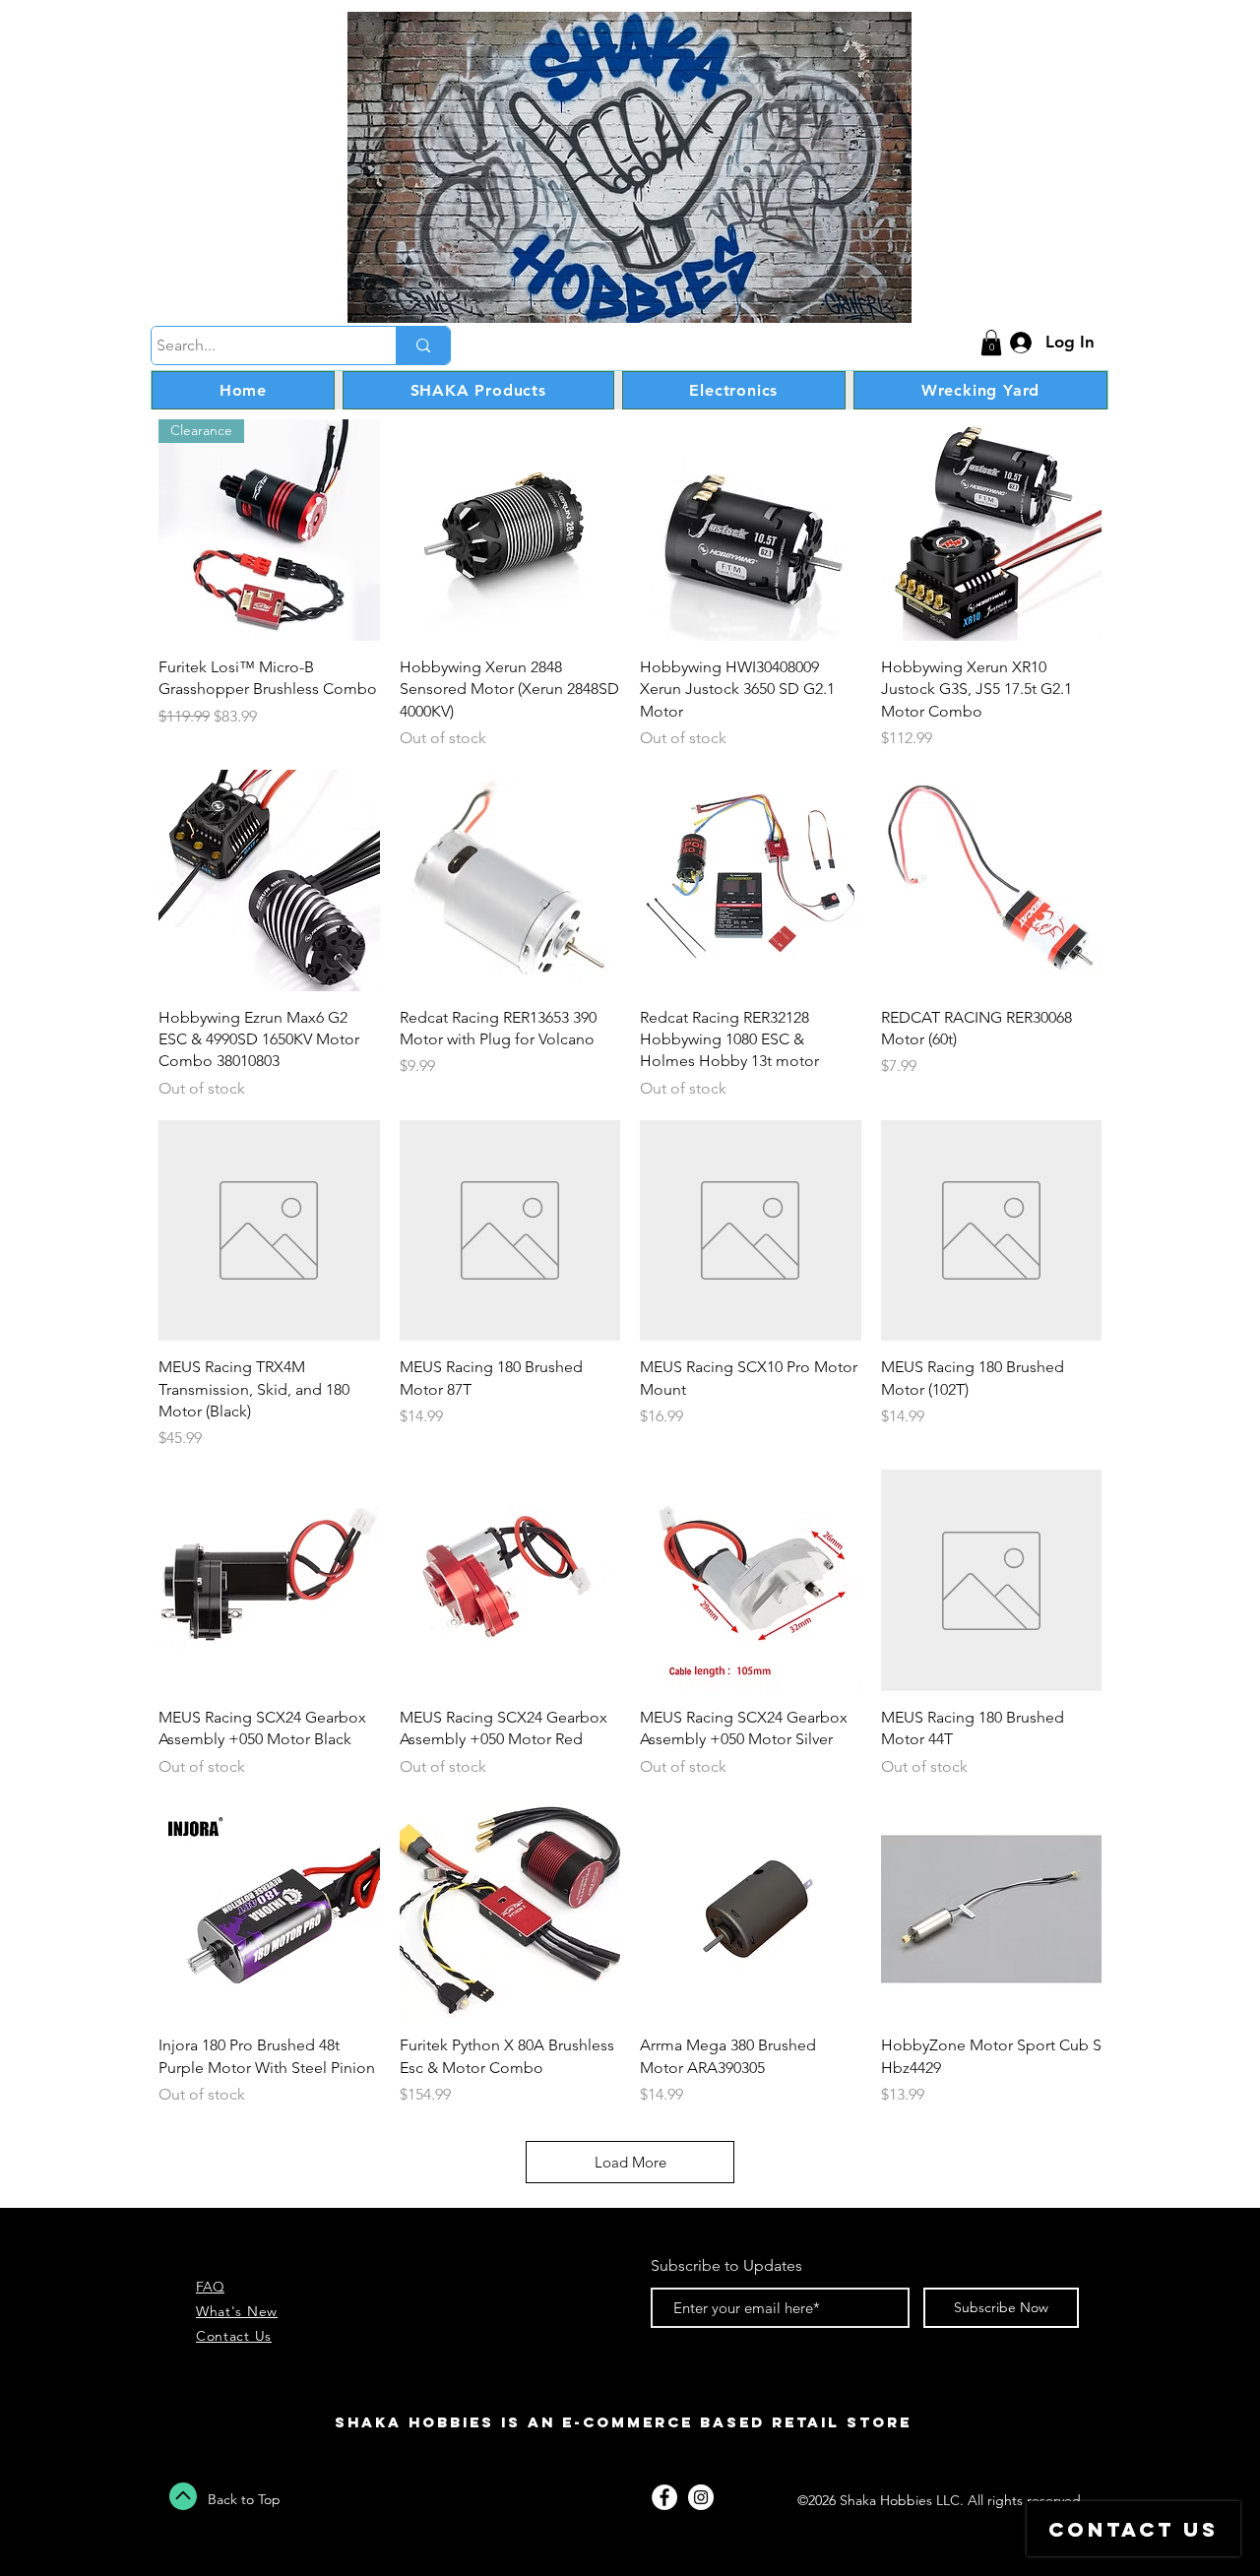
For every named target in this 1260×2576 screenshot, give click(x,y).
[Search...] (423, 346)
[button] (991, 343)
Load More (630, 2162)
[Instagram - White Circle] (701, 2497)
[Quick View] (510, 530)
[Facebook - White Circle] (664, 2497)
